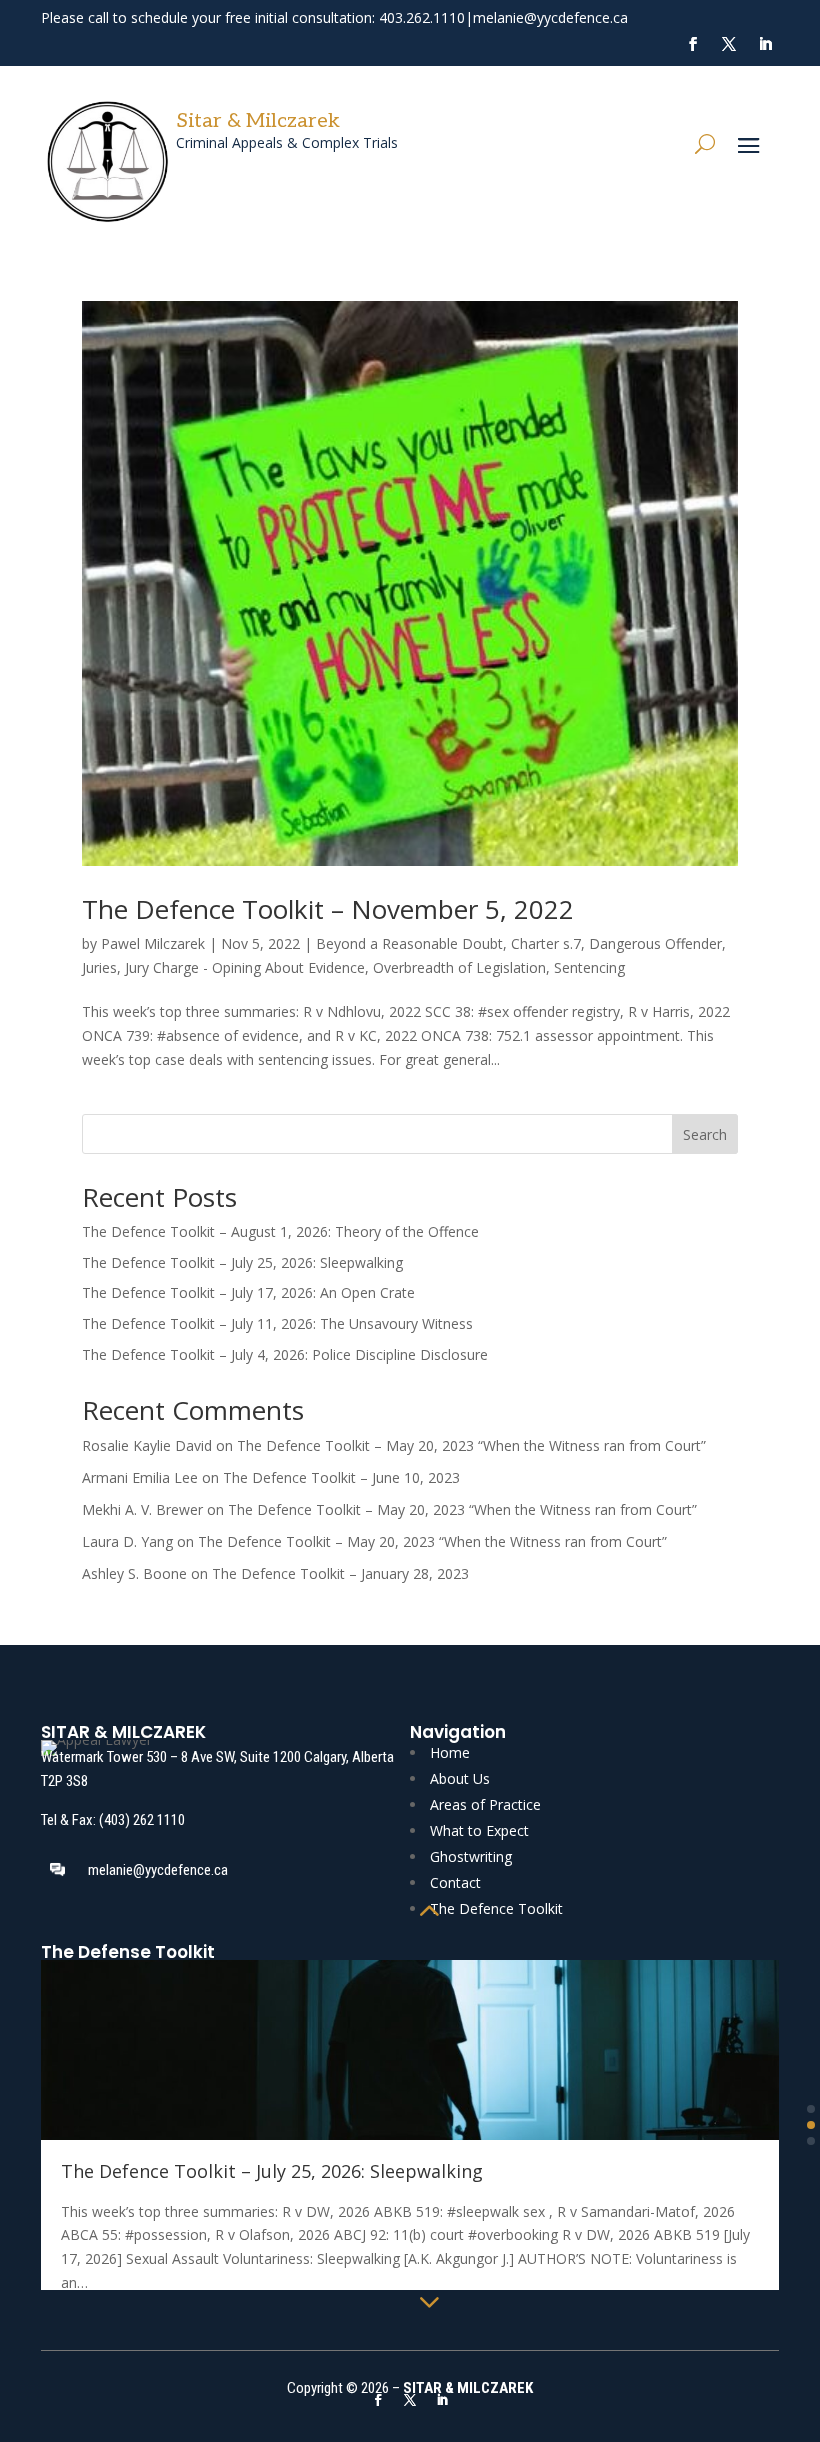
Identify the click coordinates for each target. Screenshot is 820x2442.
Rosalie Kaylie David (147, 1445)
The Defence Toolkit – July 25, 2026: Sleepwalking (242, 1262)
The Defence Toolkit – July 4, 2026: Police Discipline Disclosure (285, 1354)
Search (705, 1134)
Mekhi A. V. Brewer (142, 1509)
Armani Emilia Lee (140, 1477)
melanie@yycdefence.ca (550, 17)
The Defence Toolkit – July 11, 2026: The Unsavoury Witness (277, 1323)
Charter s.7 (546, 943)
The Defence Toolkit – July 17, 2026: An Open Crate (248, 1292)
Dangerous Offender (655, 943)
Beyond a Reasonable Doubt (409, 943)
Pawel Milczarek (153, 943)
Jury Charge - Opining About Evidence (245, 967)
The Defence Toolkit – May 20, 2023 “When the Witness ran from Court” (471, 1445)
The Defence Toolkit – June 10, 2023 (341, 1477)
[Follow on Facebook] (693, 44)
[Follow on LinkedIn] (765, 44)
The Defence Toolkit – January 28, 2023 (340, 1573)
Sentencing (589, 967)
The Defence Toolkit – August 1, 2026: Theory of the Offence (280, 1231)
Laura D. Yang (127, 1541)
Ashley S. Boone (134, 1573)
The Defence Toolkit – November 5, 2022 (328, 909)
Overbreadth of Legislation (459, 967)
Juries (99, 967)
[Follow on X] (729, 44)
